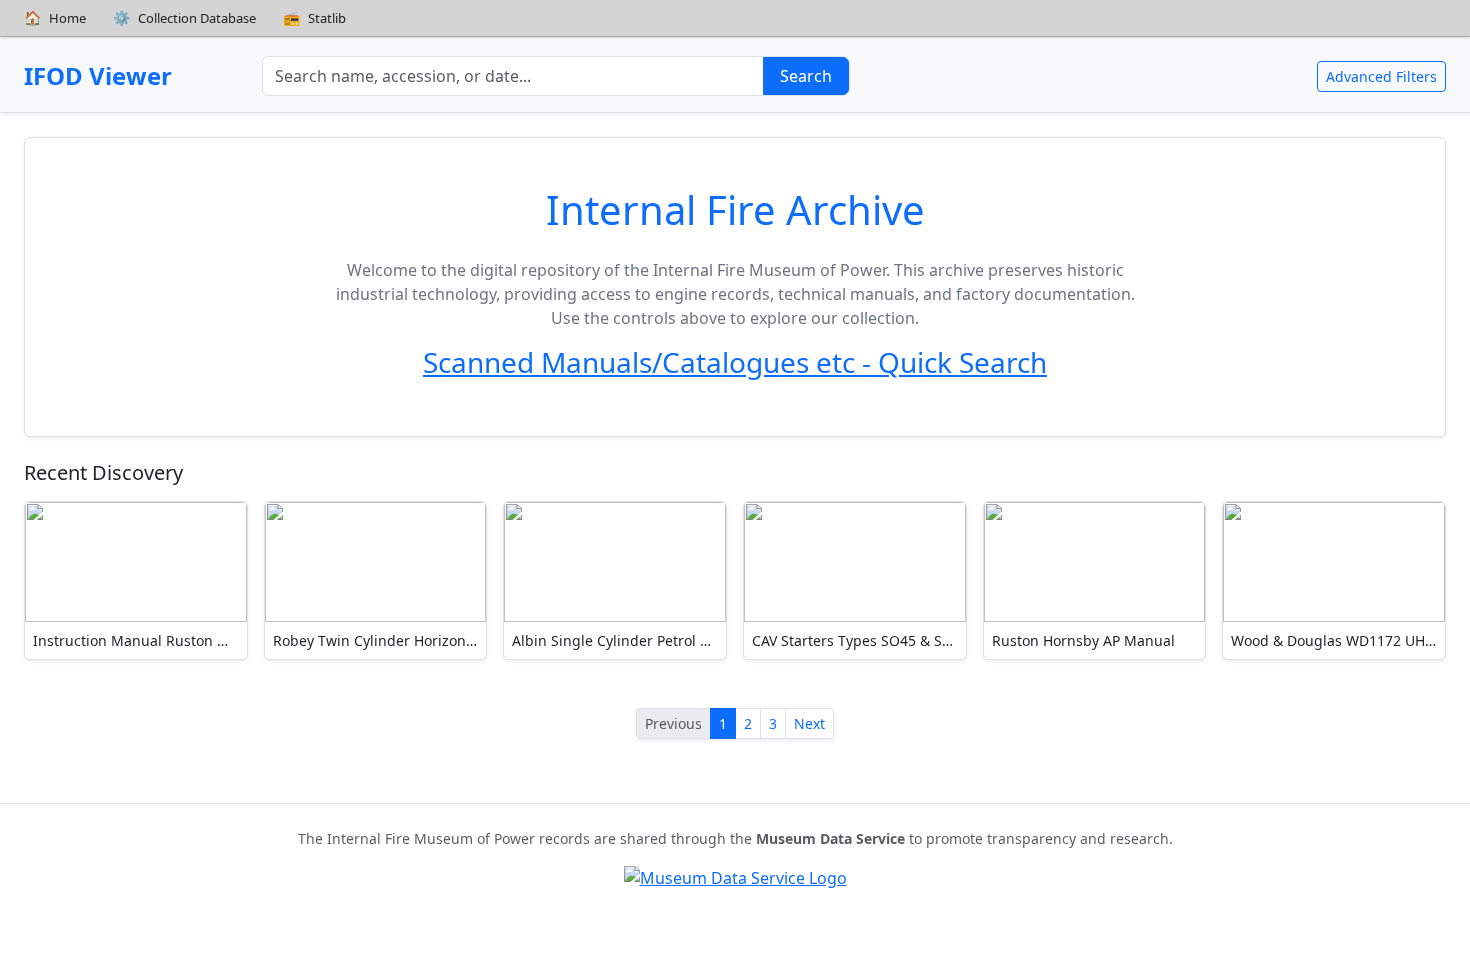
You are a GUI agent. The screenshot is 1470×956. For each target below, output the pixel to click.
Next (809, 723)
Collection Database (185, 17)
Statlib (315, 17)
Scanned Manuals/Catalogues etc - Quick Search (735, 362)
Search (806, 76)
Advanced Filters (1381, 76)
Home (55, 17)
